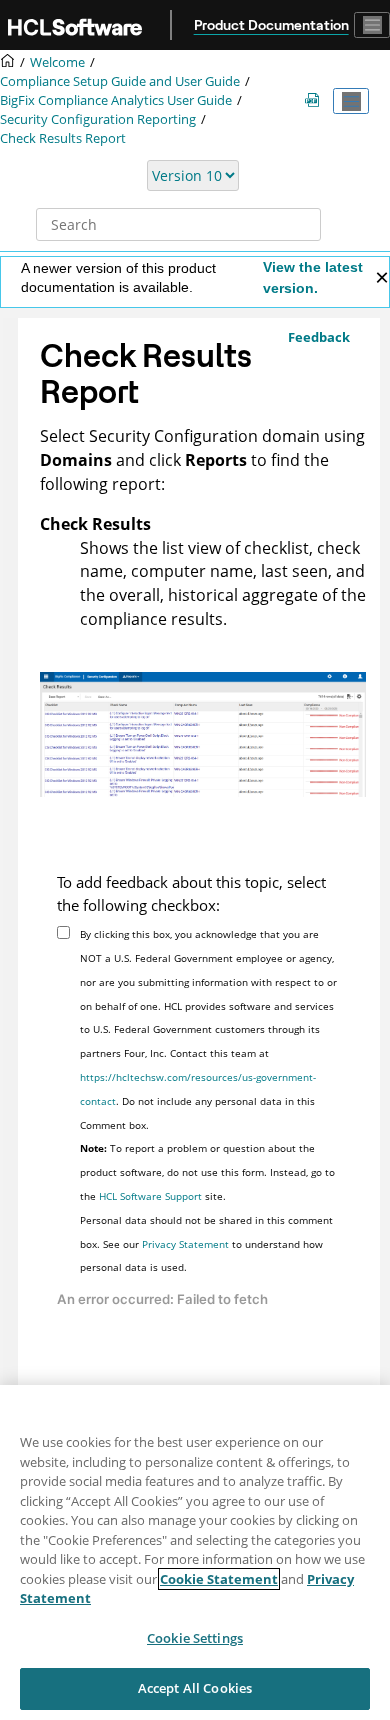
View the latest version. (313, 277)
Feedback (319, 337)
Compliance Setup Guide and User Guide (120, 81)
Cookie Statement (219, 1579)
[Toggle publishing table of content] (351, 101)
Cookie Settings (195, 1638)
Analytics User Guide (116, 100)
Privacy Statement (185, 1244)
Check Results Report (63, 138)
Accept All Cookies (195, 1688)
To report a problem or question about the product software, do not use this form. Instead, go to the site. (207, 1172)
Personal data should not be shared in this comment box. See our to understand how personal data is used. (206, 1244)
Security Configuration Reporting (98, 119)
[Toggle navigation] (372, 25)
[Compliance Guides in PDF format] (316, 101)
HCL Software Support (150, 1196)
